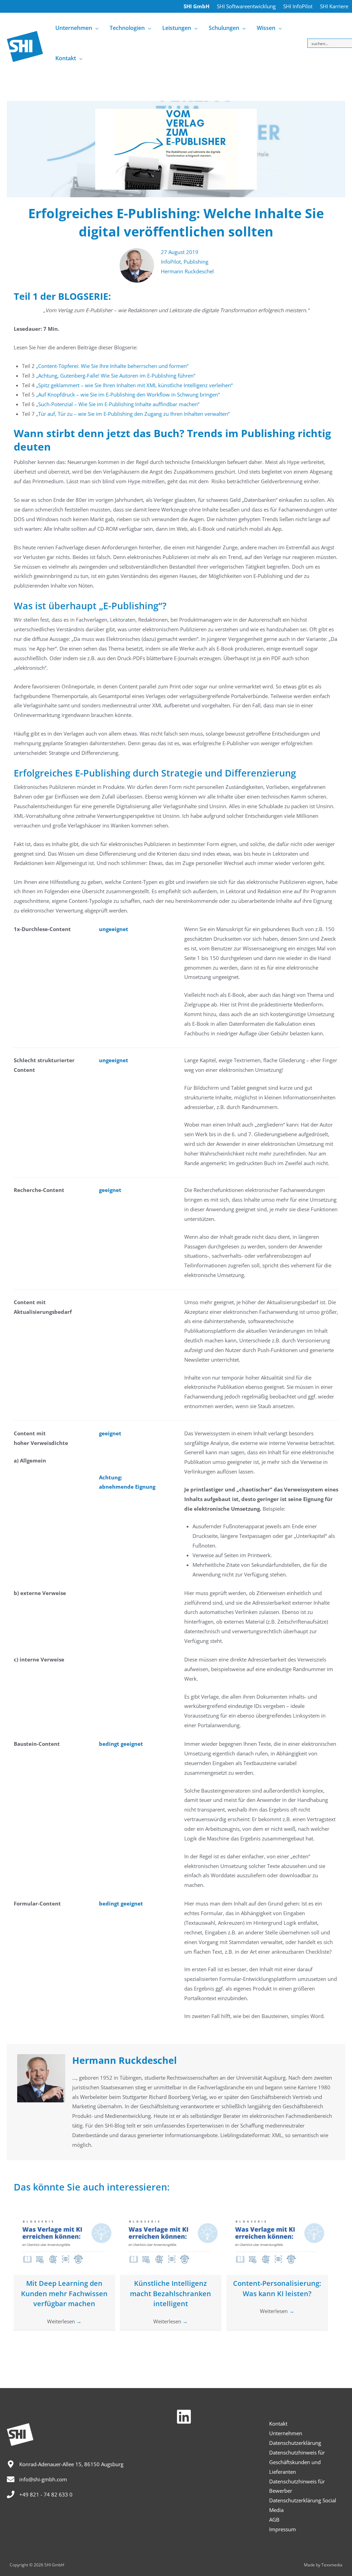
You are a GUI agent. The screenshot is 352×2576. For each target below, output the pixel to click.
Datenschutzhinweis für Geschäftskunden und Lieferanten (297, 2462)
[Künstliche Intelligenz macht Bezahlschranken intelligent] (171, 2242)
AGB (274, 2520)
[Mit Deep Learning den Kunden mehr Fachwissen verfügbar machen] (64, 2242)
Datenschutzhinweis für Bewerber (297, 2486)
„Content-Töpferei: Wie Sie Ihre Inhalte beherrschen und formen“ (112, 366)
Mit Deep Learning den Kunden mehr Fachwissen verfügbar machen (64, 2294)
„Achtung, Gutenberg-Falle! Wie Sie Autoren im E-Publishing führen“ (116, 376)
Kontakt (278, 2424)
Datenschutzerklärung (295, 2443)
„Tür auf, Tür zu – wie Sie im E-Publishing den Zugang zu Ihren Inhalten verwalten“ (133, 414)
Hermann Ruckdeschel (187, 271)
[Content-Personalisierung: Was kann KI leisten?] (277, 2242)
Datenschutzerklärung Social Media (303, 2505)
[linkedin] (186, 2417)
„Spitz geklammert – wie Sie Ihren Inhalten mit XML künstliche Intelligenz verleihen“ (134, 385)
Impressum (283, 2529)
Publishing (196, 262)
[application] (95, 28)
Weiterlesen (64, 2321)
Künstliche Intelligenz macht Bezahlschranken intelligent (170, 2294)
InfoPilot (171, 262)
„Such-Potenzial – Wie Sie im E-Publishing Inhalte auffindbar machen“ (118, 404)
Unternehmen (286, 2433)
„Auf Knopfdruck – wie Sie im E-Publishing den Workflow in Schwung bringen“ (128, 394)
